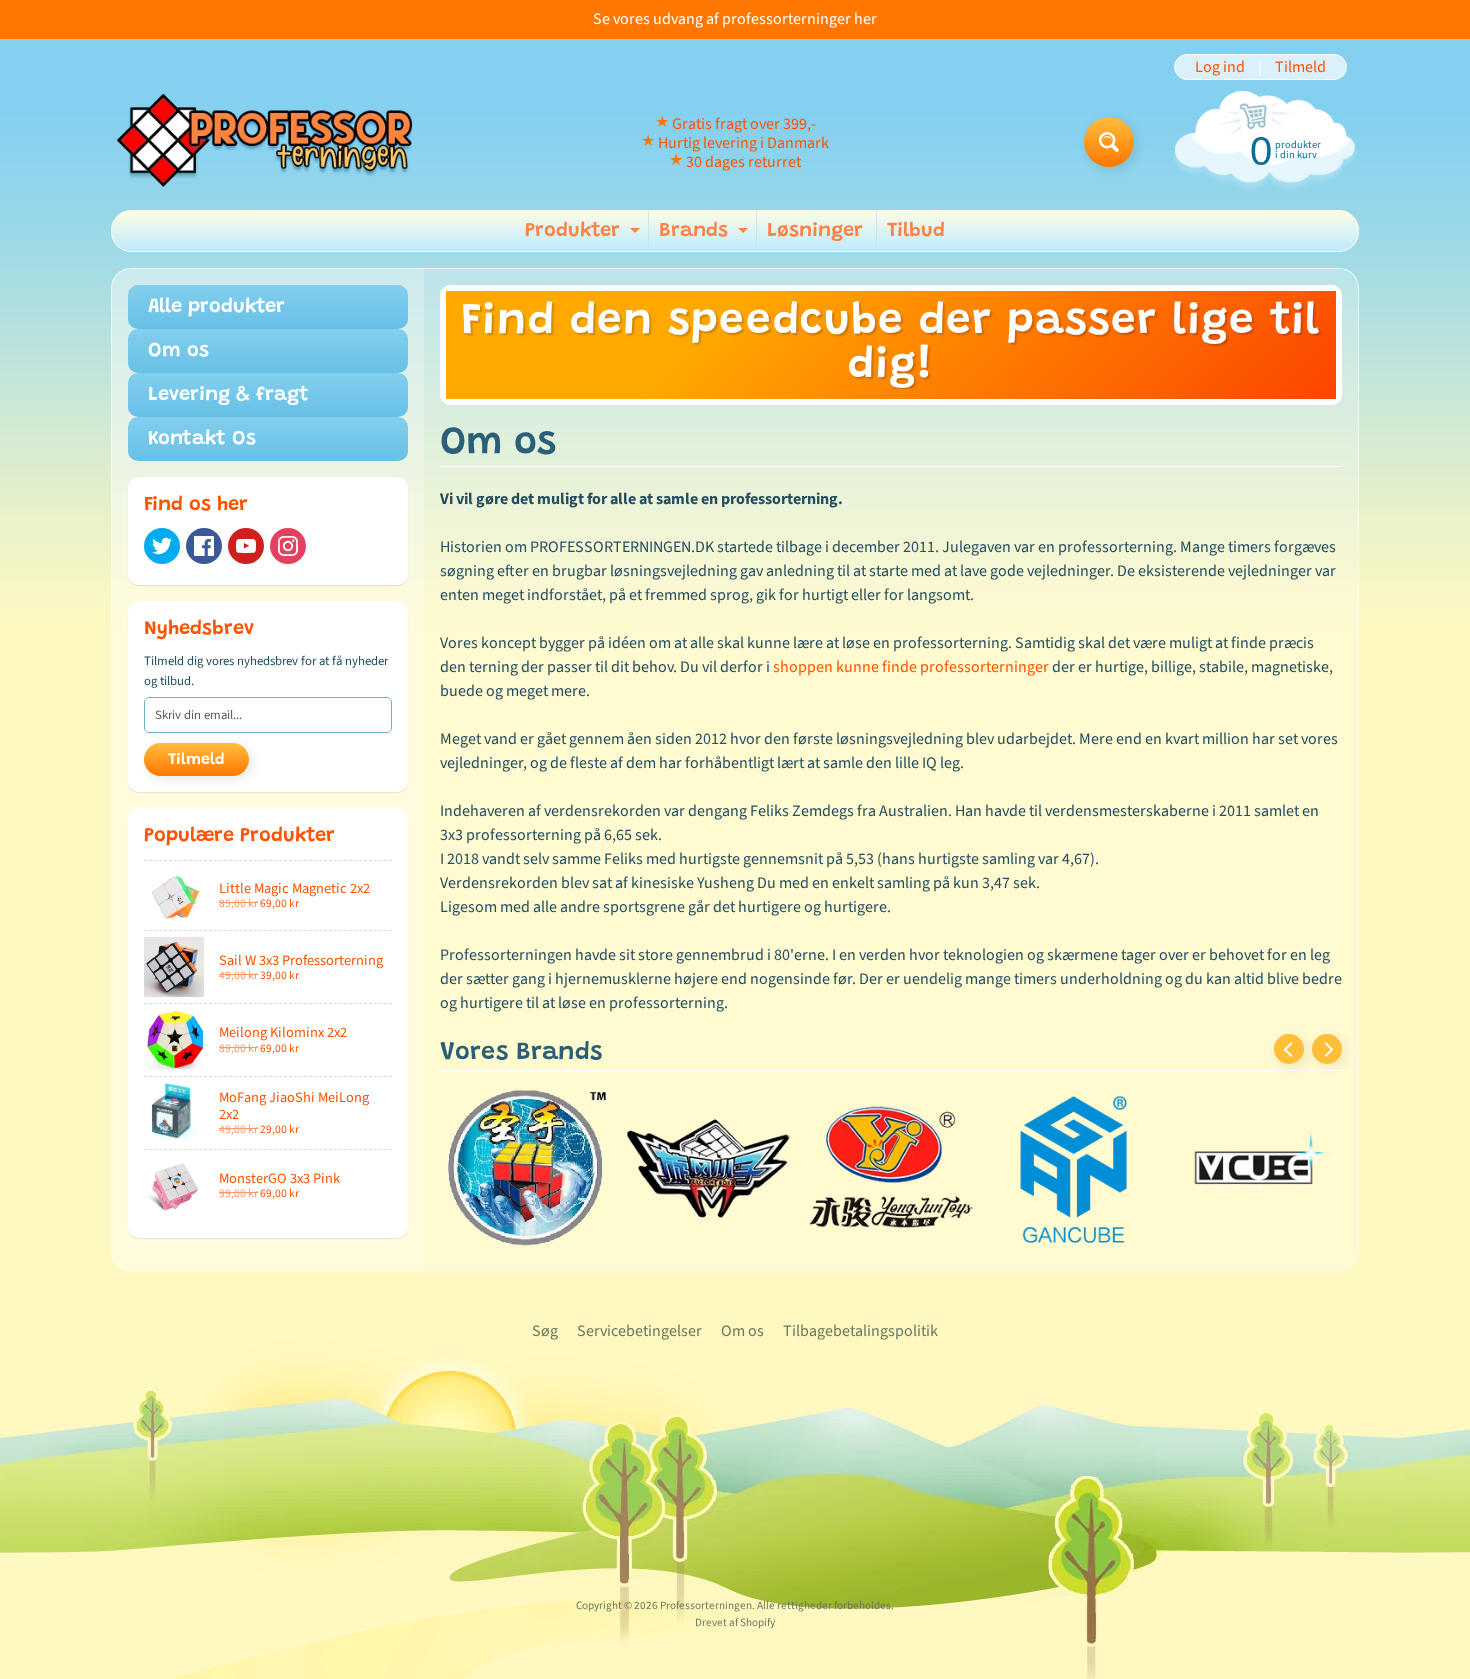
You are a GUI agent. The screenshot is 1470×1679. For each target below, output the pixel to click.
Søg (545, 1331)
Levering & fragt (228, 395)
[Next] (1327, 1049)
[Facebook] (204, 546)
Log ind (1220, 67)
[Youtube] (246, 546)
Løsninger (815, 231)
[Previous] (1289, 1049)
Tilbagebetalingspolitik (860, 1331)
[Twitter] (162, 546)
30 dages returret (743, 162)
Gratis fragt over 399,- (744, 124)
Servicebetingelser (639, 1331)
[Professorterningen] (276, 141)
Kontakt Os (202, 439)
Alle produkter (216, 307)
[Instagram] (288, 546)
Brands (706, 236)
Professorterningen (706, 1605)
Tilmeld (1300, 67)
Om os (178, 351)
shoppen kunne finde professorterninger (911, 667)
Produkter (585, 236)
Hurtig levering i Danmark (743, 143)
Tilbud (916, 231)
